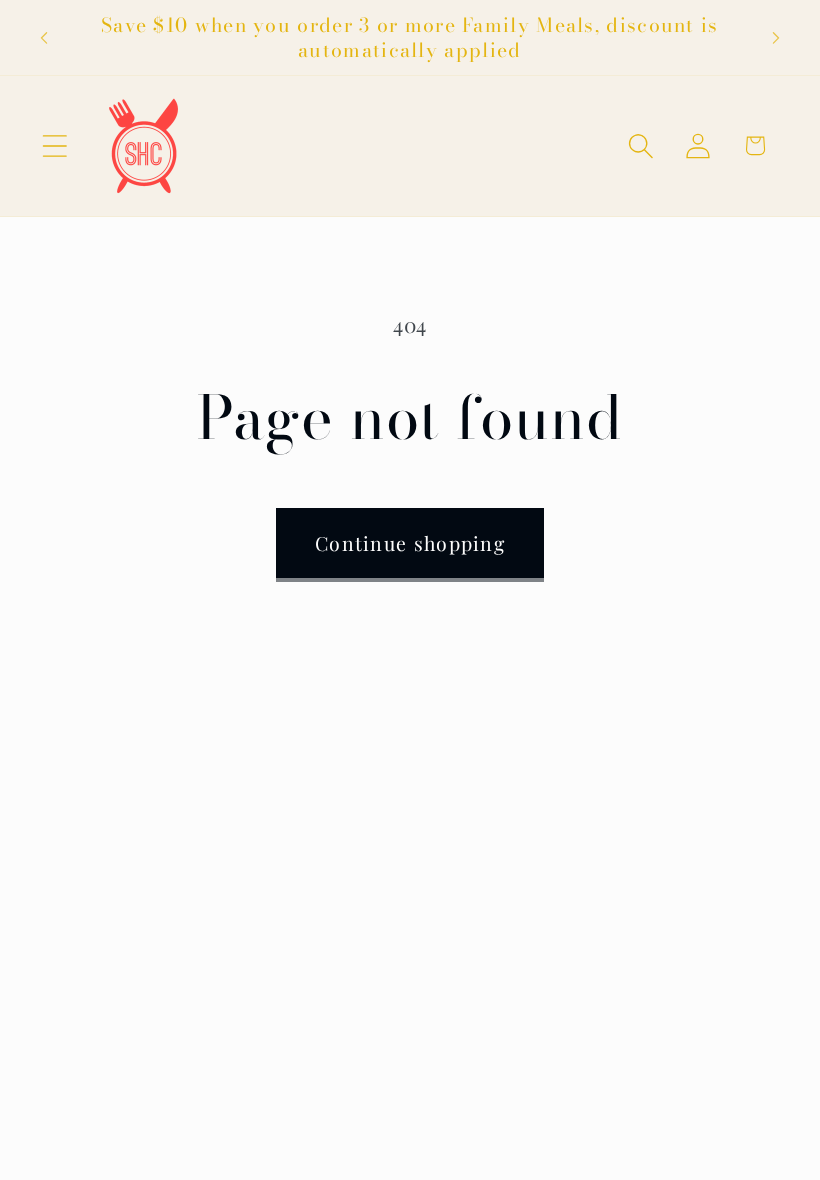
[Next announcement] (776, 38)
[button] (54, 145)
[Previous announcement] (44, 38)
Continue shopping (410, 543)
